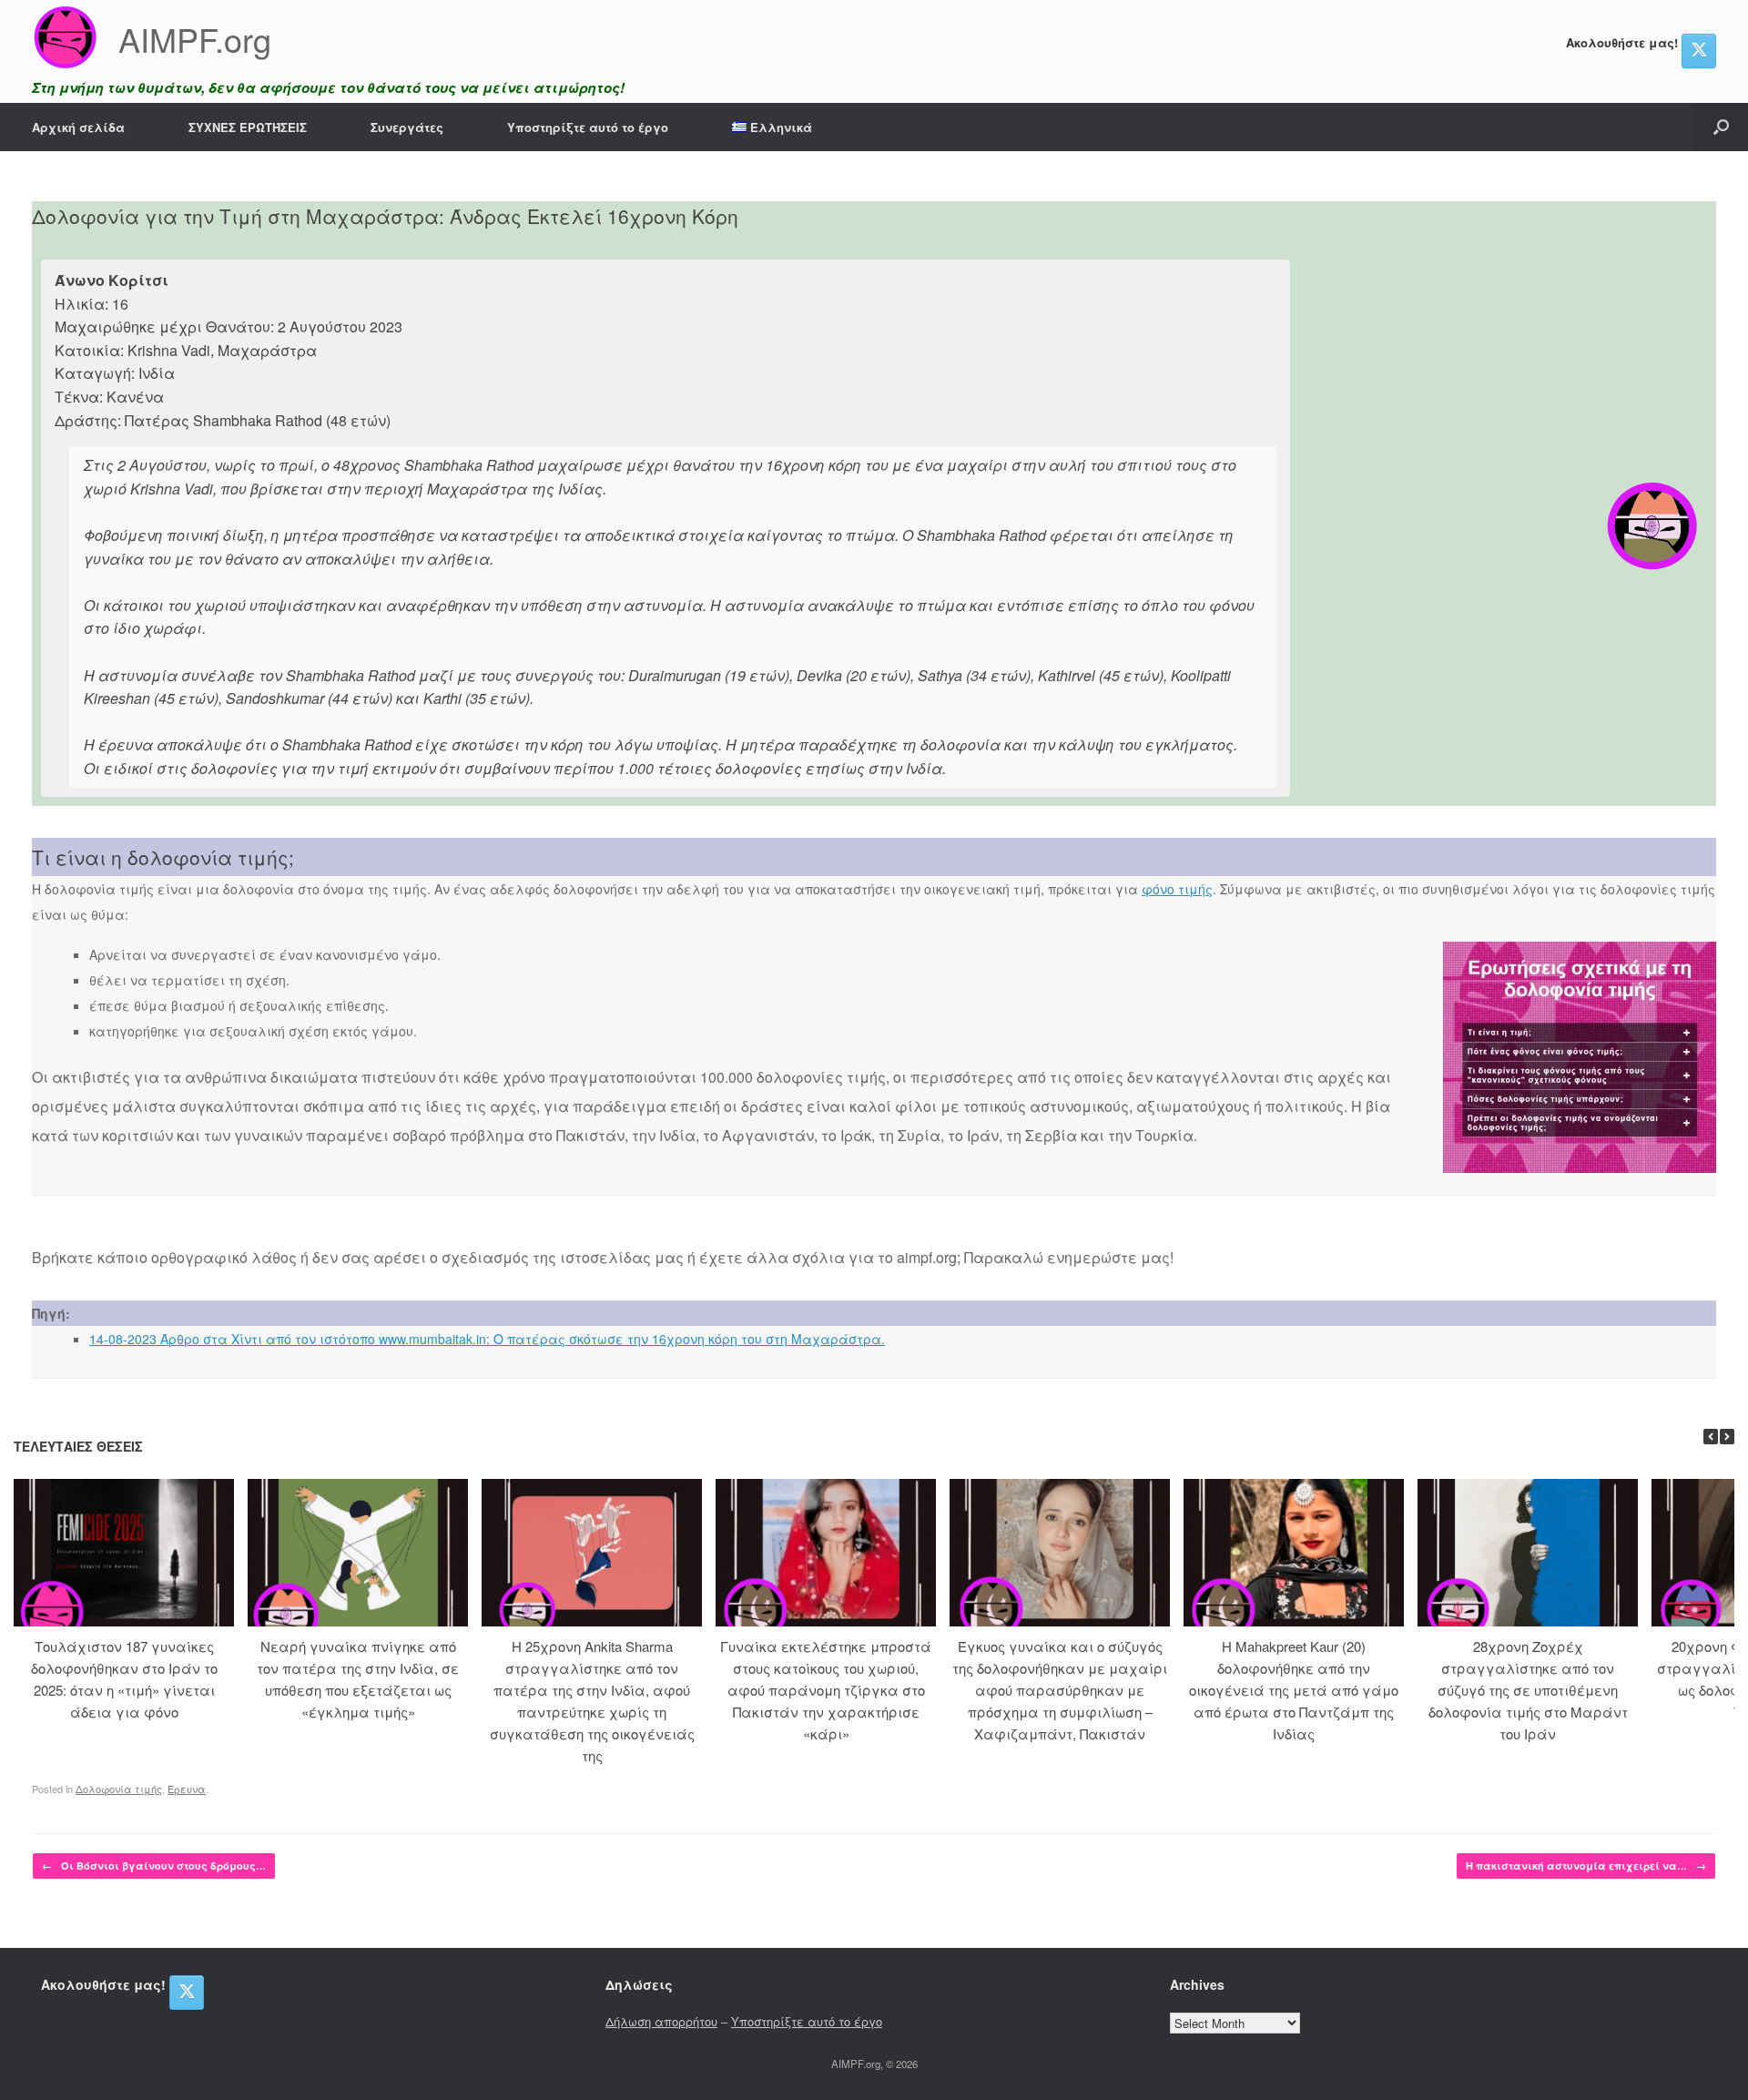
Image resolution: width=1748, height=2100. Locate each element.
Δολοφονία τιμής (119, 1789)
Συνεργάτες (407, 127)
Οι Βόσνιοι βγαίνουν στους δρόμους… (154, 1866)
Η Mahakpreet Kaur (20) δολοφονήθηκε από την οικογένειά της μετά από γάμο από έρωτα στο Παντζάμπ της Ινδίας (1294, 1690)
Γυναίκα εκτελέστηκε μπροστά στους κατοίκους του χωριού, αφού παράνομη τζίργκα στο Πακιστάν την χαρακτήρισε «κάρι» (826, 1690)
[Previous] (1711, 1437)
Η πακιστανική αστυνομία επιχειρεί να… (1586, 1866)
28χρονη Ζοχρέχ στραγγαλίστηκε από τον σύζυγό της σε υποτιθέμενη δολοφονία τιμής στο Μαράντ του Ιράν (1528, 1690)
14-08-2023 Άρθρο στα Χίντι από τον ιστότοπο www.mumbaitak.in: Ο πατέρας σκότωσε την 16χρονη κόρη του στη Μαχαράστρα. (487, 1339)
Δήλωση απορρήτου (661, 2021)
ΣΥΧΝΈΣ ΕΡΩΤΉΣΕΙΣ (248, 127)
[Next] (1727, 1437)
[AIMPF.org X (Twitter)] (1699, 51)
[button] (1721, 127)
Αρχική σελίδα (78, 127)
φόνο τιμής (1177, 889)
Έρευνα (187, 1789)
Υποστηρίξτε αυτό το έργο (588, 127)
